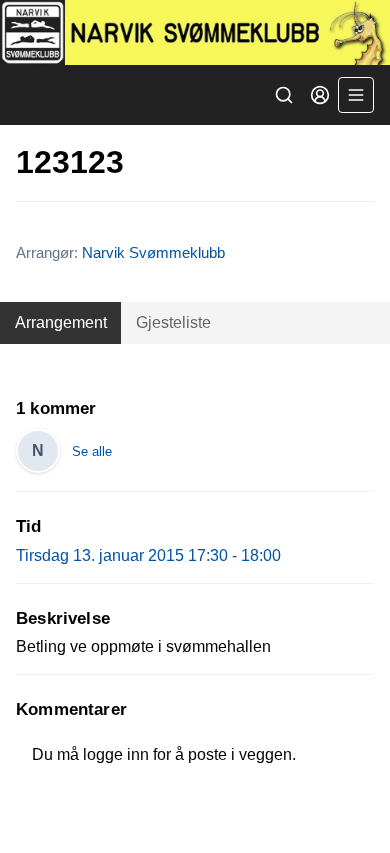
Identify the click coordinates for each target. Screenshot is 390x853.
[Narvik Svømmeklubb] (195, 32)
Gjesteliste (173, 322)
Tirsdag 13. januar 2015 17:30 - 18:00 (148, 555)
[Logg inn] (320, 95)
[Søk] (284, 95)
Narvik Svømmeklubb (153, 252)
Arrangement (61, 322)
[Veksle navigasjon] (356, 95)
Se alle (92, 451)
